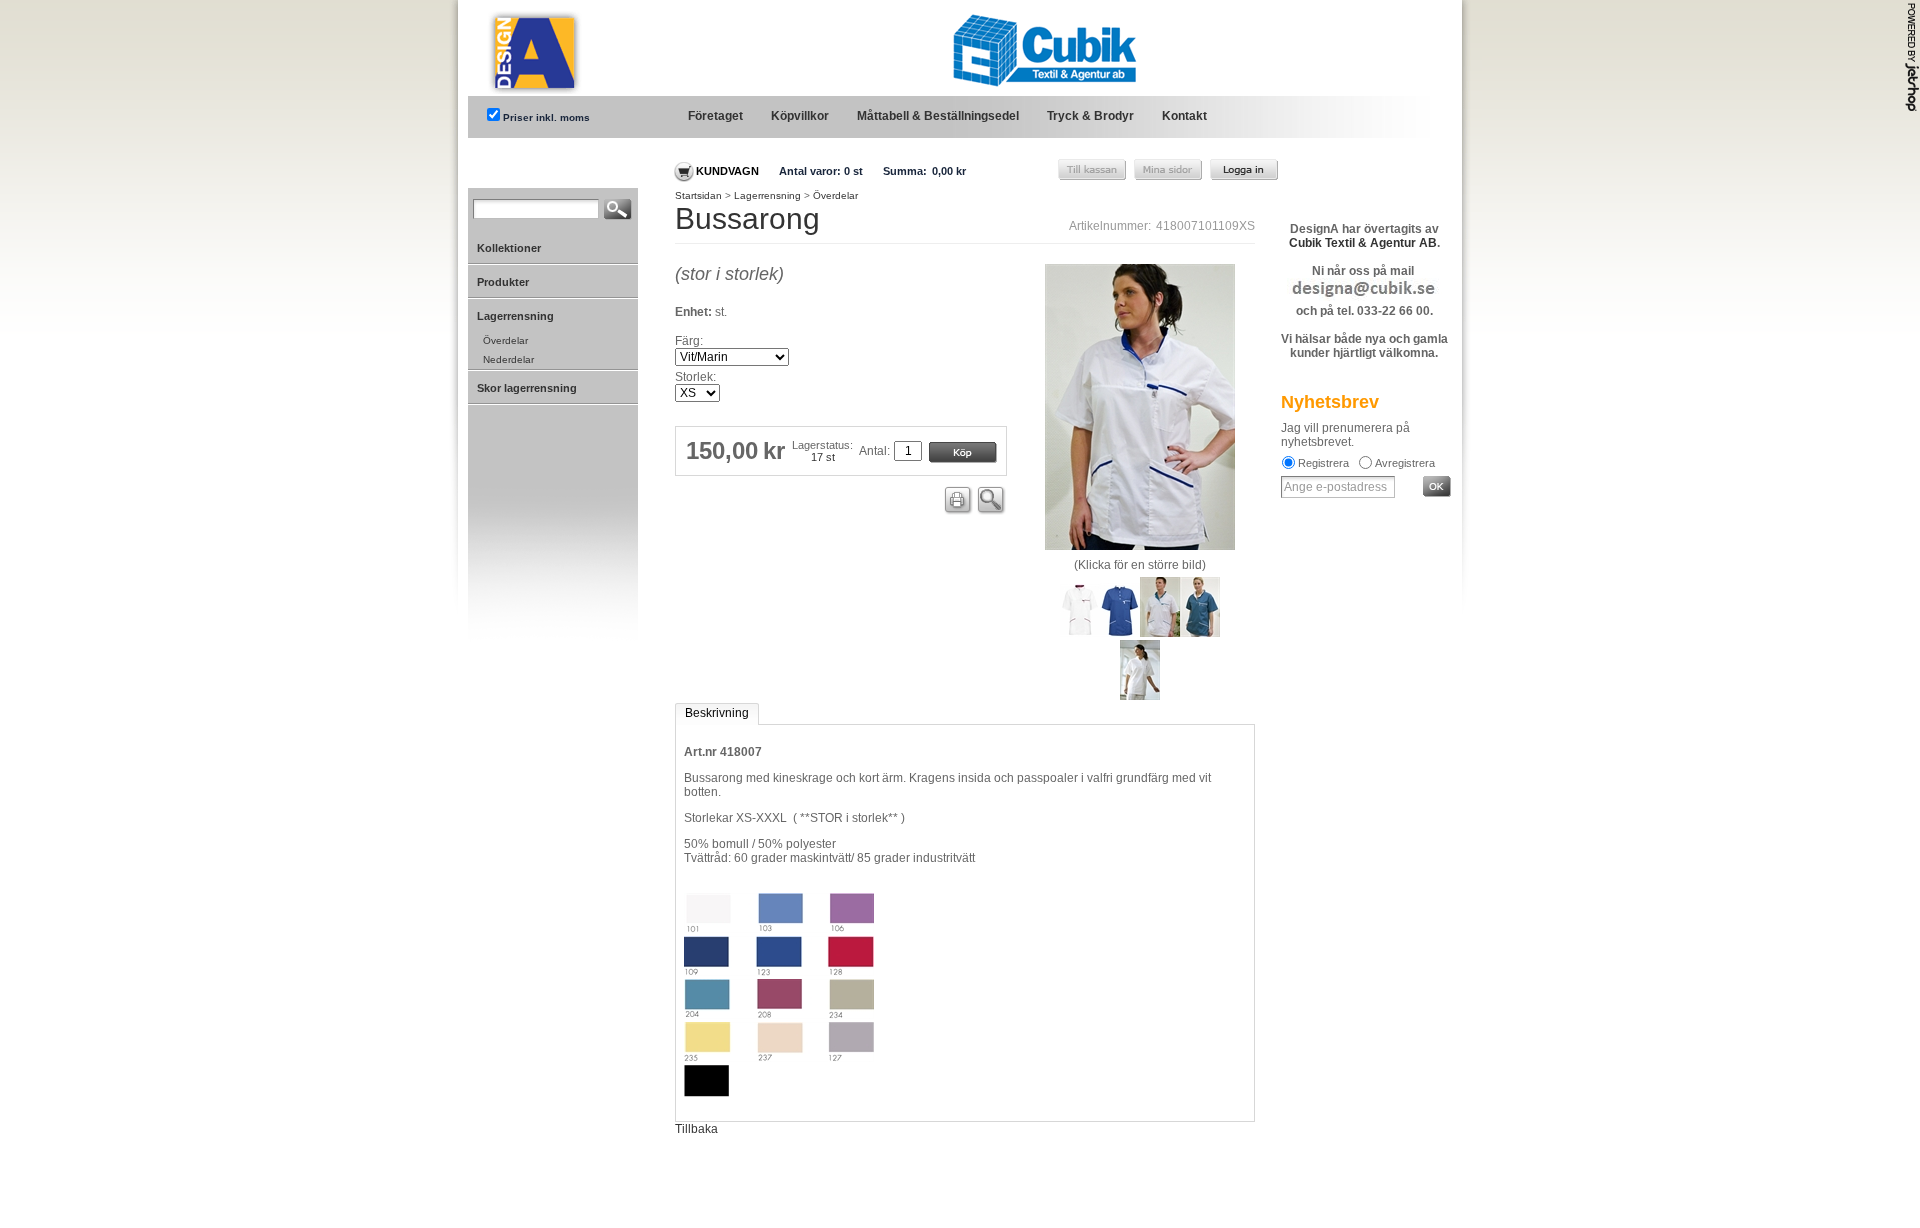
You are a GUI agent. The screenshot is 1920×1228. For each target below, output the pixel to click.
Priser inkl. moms (546, 117)
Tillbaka (696, 1129)
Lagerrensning (767, 195)
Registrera (1323, 463)
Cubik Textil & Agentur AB (1363, 243)
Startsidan (698, 195)
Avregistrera (1405, 463)
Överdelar (835, 195)
